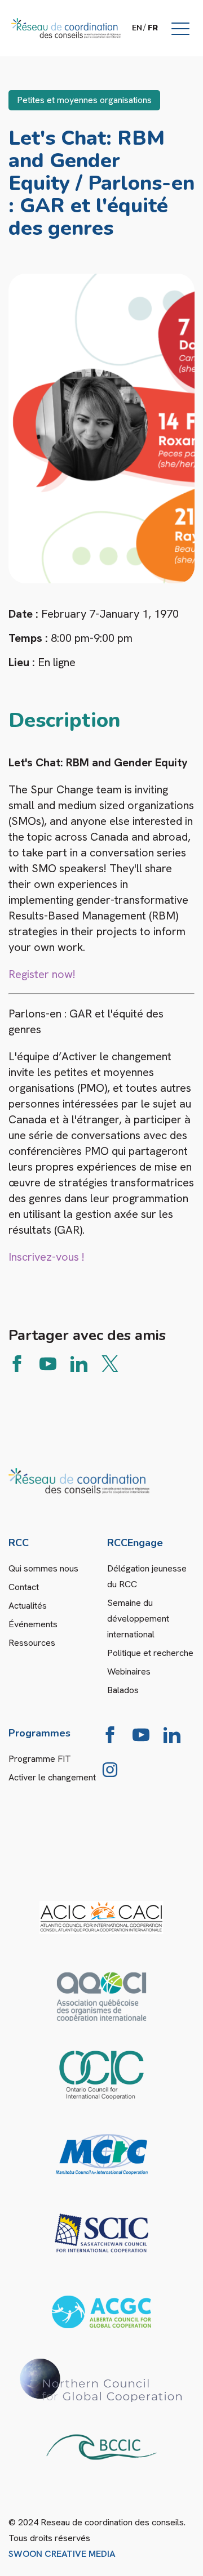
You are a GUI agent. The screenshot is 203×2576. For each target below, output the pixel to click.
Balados (123, 1690)
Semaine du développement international (138, 1619)
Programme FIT (40, 1759)
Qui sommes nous (43, 1568)
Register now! (43, 974)
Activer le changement (52, 1777)
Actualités (28, 1606)
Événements (33, 1624)
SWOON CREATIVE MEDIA (62, 2554)
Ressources (32, 1643)
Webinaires (129, 1671)
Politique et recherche (150, 1653)
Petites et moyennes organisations (84, 100)
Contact (24, 1587)
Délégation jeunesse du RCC (147, 1576)
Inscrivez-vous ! (48, 1257)
